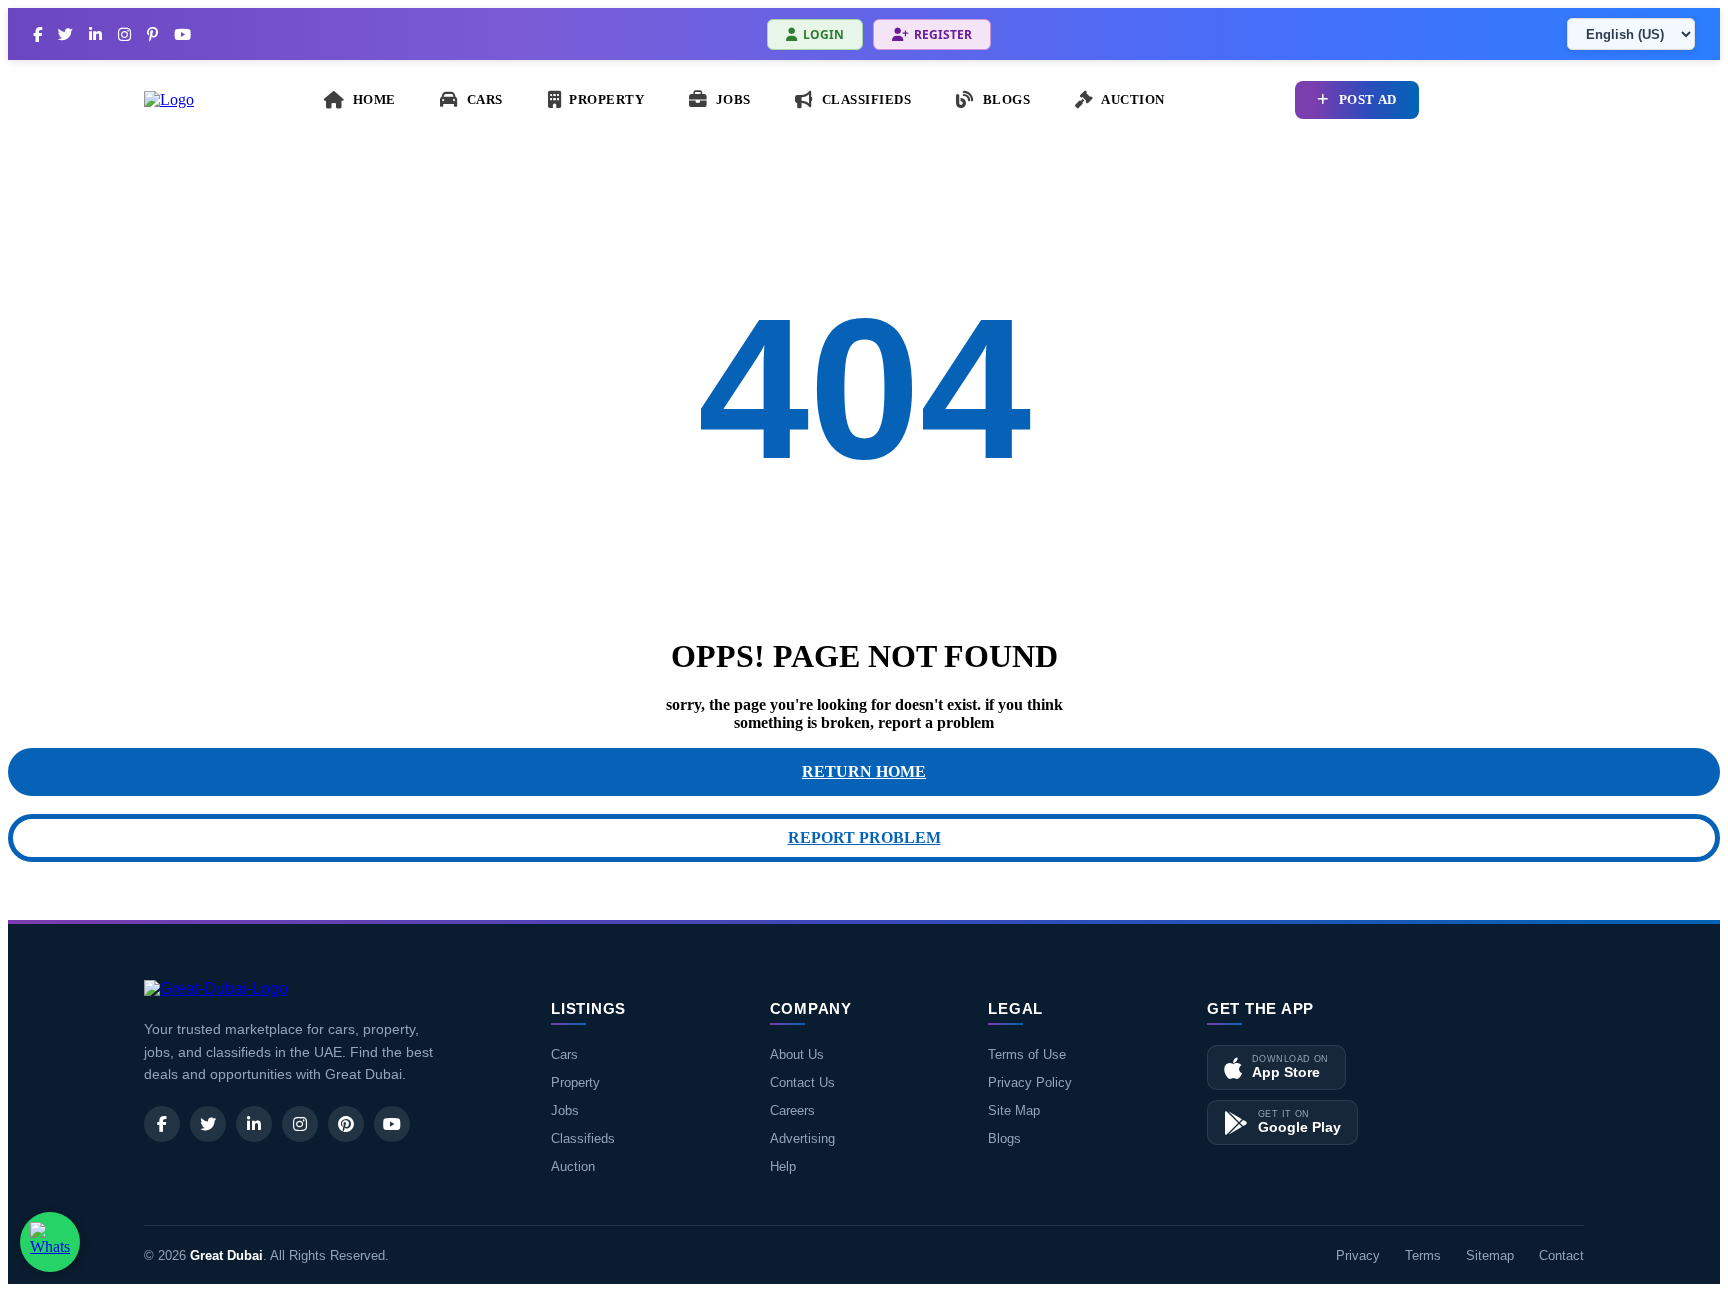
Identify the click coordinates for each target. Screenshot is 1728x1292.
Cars (564, 1054)
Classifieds (583, 1138)
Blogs (1004, 1138)
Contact (1561, 1255)
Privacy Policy (1030, 1082)
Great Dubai (226, 1255)
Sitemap (1490, 1255)
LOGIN (823, 34)
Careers (792, 1110)
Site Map (1014, 1110)
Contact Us (802, 1082)
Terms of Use (1027, 1054)
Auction (573, 1166)
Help (783, 1166)
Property (575, 1082)
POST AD (1368, 100)
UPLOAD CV (1521, 100)
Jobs (565, 1110)
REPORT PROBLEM (864, 837)
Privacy (1358, 1255)
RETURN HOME (864, 771)
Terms (1423, 1255)
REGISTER (943, 34)
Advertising (802, 1138)
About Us (797, 1054)
